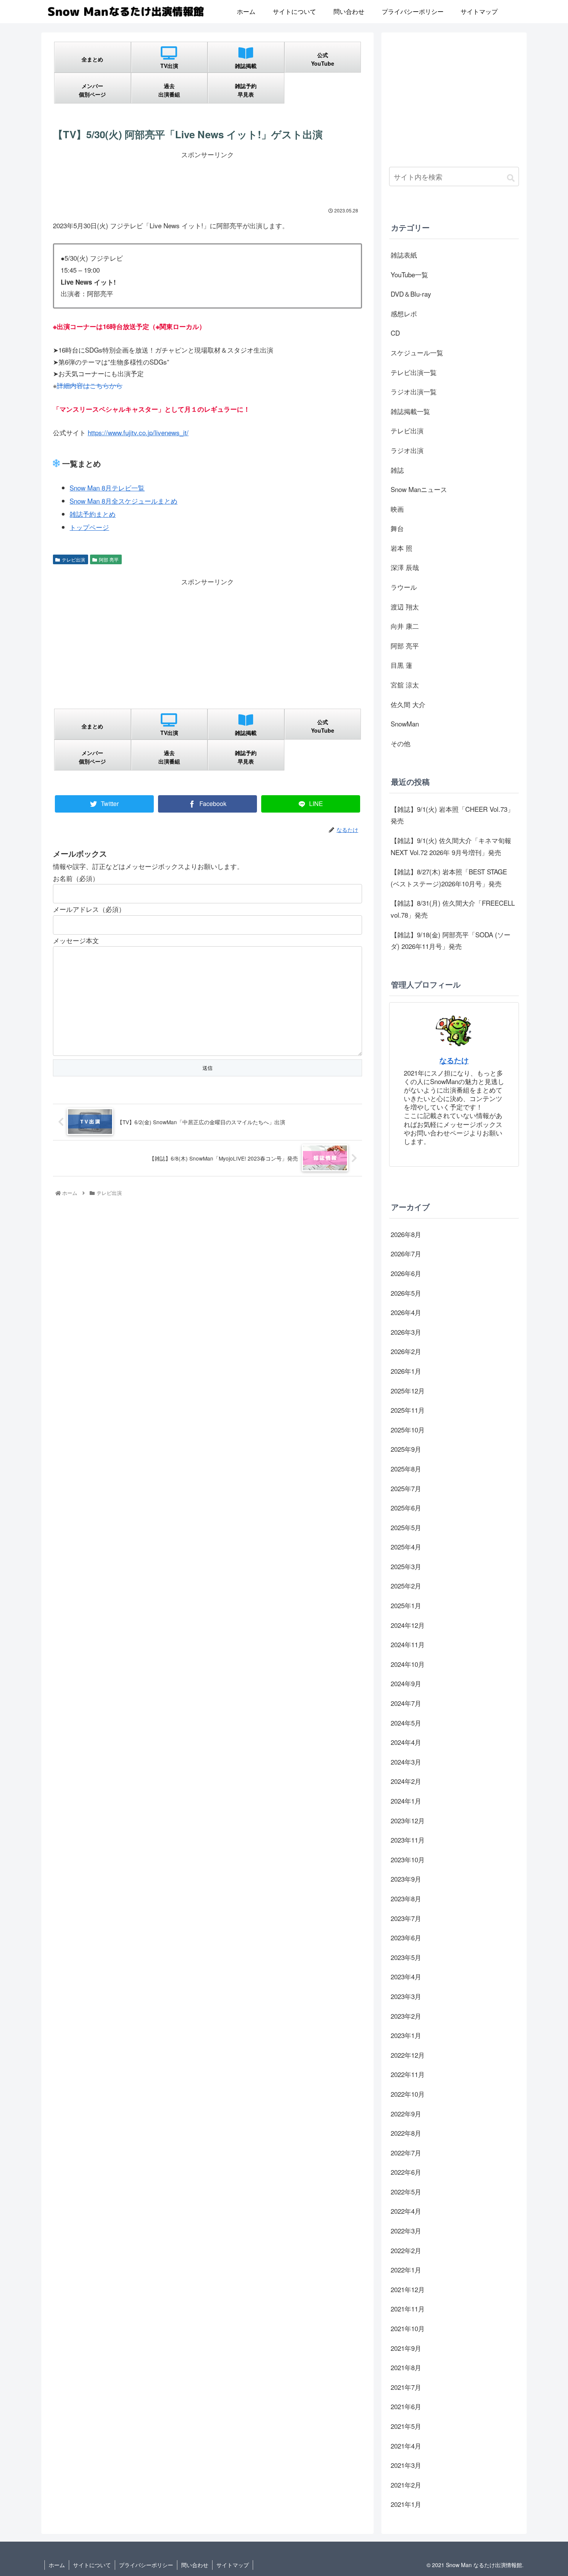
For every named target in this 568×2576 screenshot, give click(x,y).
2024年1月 (406, 1801)
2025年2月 (406, 1586)
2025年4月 (406, 1547)
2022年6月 (406, 2172)
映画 (397, 509)
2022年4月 (406, 2211)
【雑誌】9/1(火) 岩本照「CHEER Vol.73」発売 (452, 815)
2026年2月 (406, 1351)
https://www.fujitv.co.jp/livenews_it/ (138, 432)
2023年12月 (408, 1820)
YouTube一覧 (409, 274)
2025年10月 (408, 1430)
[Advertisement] (207, 178)
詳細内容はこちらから (90, 385)
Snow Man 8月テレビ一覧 (107, 488)
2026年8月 (406, 1234)
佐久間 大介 (408, 704)
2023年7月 (406, 1918)
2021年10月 (408, 2328)
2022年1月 (406, 2270)
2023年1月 (406, 2035)
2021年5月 (406, 2426)
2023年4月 (406, 1976)
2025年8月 (406, 1469)
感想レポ (404, 313)
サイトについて (92, 2565)
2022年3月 (406, 2231)
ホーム (57, 2565)
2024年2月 (406, 1781)
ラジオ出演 (407, 450)
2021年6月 (406, 2406)
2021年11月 (408, 2309)
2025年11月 (408, 1410)
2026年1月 (406, 1371)
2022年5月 (406, 2192)
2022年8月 (406, 2133)
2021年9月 (406, 2348)
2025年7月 (406, 1488)
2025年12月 (408, 1391)
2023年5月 (406, 1957)
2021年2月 (406, 2485)
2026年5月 (406, 1293)
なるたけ (454, 1060)
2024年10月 (408, 1664)
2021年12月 (408, 2289)
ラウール (404, 587)
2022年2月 (406, 2250)
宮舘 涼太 (405, 685)
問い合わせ (195, 2565)
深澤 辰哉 (405, 567)
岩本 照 (401, 548)
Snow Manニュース (419, 489)
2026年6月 (406, 1273)
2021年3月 (406, 2465)
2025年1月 (406, 1605)
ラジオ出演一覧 (414, 391)
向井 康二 (405, 626)
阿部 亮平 (109, 559)
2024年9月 (406, 1683)
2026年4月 (406, 1312)
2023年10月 (408, 1859)
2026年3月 (406, 1332)
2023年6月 (406, 1937)
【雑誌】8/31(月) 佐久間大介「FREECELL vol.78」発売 (453, 909)
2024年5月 (406, 1723)
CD (395, 333)
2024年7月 (406, 1703)
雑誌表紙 (404, 255)
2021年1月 (406, 2504)
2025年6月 (406, 1508)
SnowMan (405, 724)
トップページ (89, 527)
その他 (400, 743)
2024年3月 (406, 1762)
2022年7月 (406, 2153)
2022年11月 (408, 2074)
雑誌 (397, 470)
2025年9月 (406, 1449)
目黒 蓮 (401, 665)
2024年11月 (408, 1644)
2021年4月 (406, 2446)
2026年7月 (406, 1253)
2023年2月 (406, 2016)
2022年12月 (408, 2055)
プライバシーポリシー (146, 2565)
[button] (511, 177)
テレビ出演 (73, 559)
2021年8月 (406, 2367)
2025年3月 (406, 1566)
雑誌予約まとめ (93, 514)
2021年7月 (406, 2387)
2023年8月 (406, 1898)
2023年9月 (406, 1879)
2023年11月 (408, 1840)
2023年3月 (406, 1996)
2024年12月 (408, 1625)
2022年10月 (408, 2094)
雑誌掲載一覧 (410, 411)
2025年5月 (406, 1527)
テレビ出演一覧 (414, 372)
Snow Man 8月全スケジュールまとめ (123, 501)
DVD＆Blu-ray (411, 294)
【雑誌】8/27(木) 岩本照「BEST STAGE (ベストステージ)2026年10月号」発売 (449, 877)
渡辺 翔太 (405, 607)
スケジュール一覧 (417, 352)
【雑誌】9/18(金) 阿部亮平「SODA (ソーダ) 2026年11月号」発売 (451, 940)
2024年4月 (406, 1742)
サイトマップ (233, 2565)
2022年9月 (406, 2114)
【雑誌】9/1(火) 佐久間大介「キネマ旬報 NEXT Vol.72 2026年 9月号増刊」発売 (451, 846)
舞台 (397, 528)
